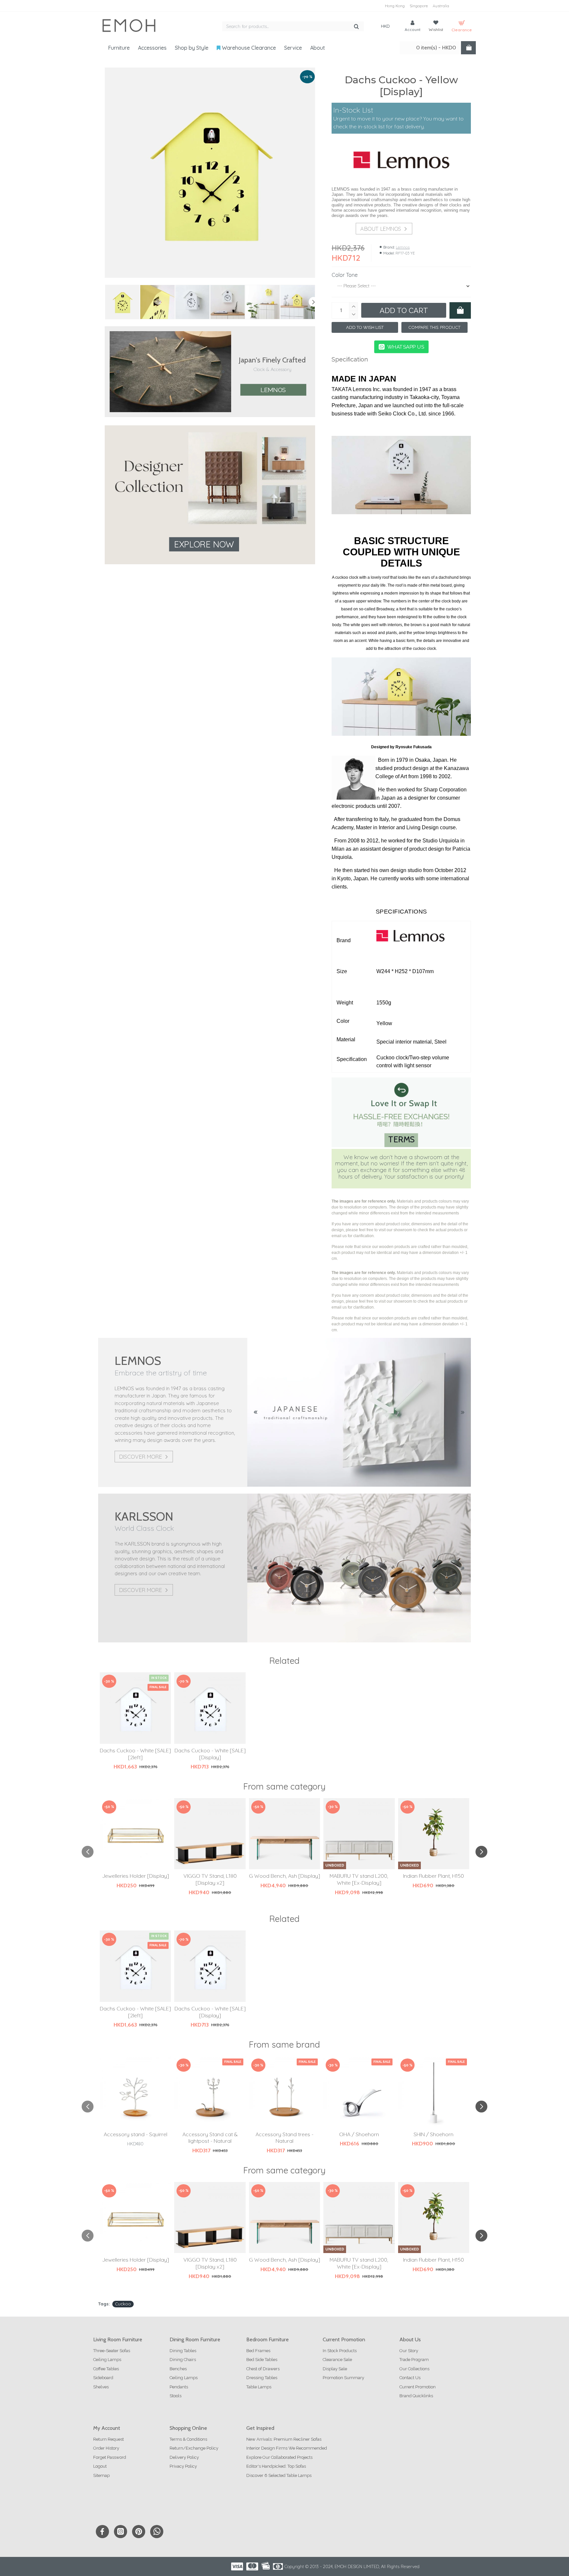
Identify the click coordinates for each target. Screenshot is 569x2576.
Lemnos (273, 390)
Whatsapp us (406, 347)
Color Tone (345, 275)
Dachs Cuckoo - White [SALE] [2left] (135, 1754)
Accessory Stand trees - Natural (284, 2138)
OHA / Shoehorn (359, 2134)
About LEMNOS (381, 229)
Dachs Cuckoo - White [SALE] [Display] (210, 1754)
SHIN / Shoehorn (434, 2134)
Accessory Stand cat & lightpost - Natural (210, 2138)
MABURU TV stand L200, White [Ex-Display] (359, 1879)
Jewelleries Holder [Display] (135, 1876)
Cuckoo (123, 2304)
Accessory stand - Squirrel (135, 2134)
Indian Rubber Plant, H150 (434, 1876)
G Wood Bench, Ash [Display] (284, 1876)
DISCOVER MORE (140, 1457)
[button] (106, 302)
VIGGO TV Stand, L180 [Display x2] (210, 1879)
